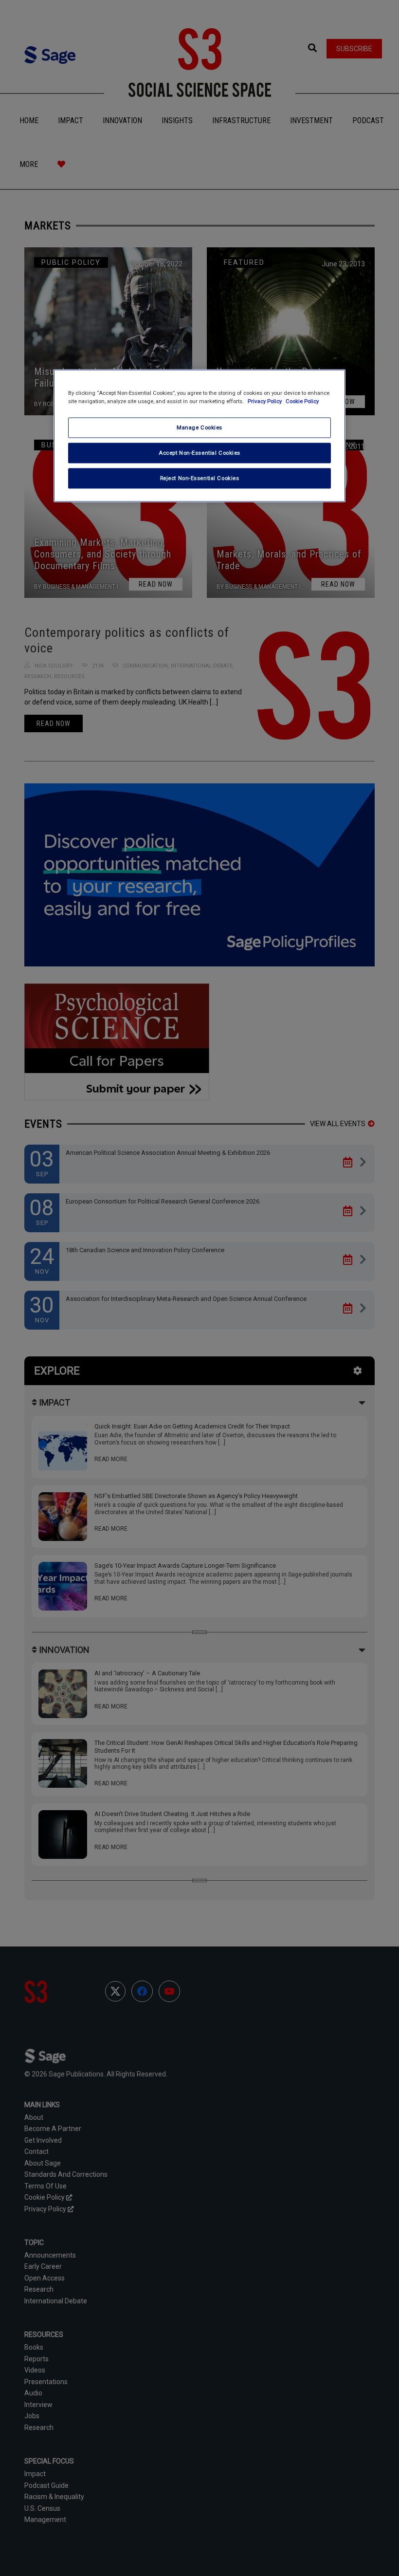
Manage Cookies (199, 427)
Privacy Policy (265, 401)
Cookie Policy (302, 401)
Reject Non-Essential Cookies (200, 478)
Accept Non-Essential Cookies (199, 452)
